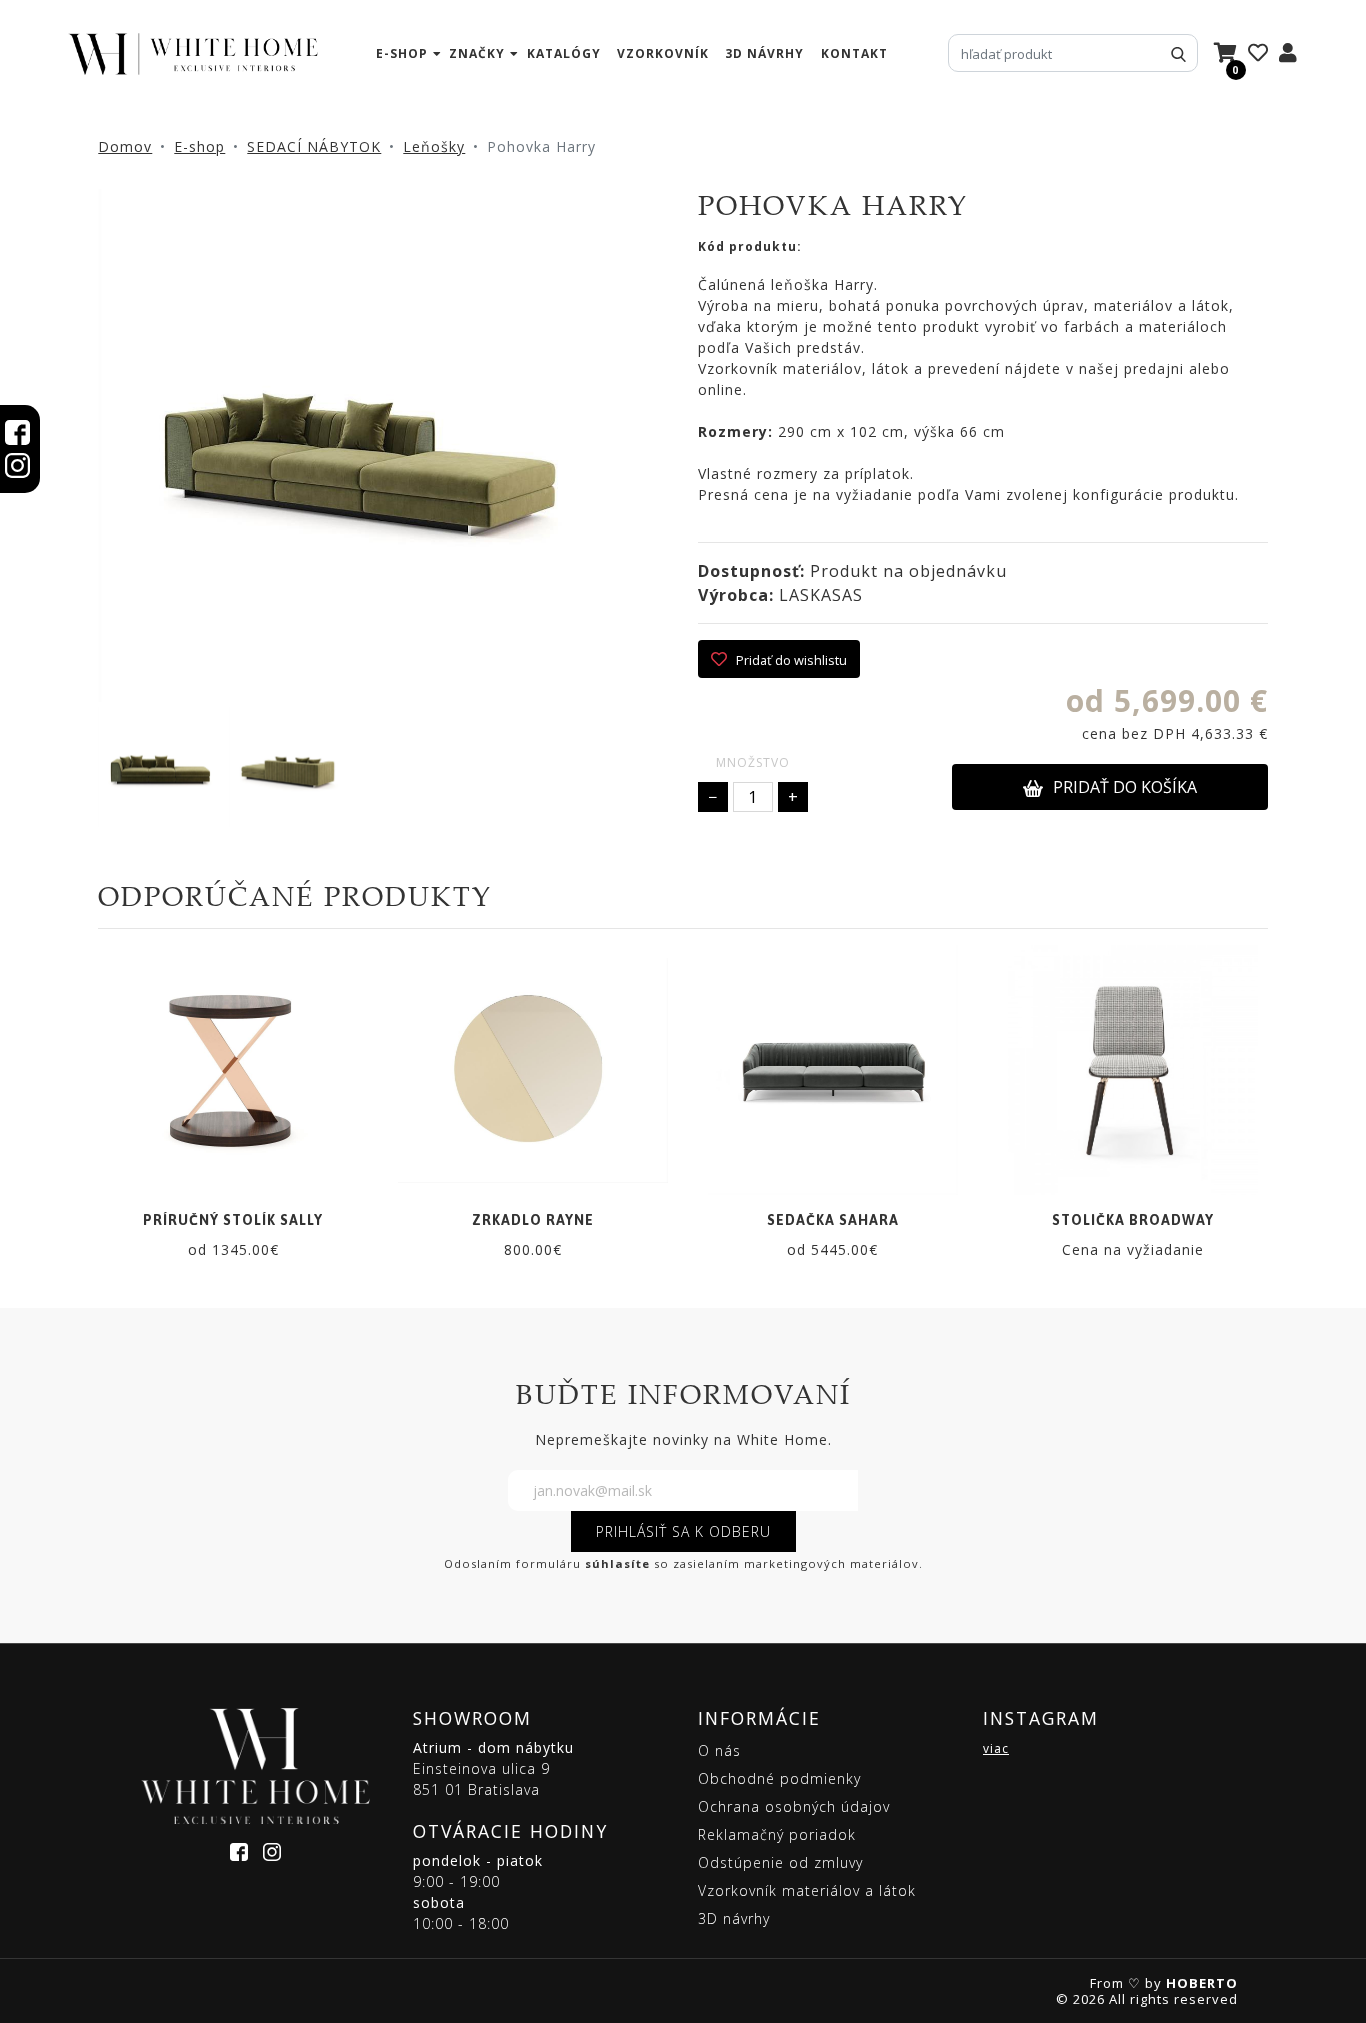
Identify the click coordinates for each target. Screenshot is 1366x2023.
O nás (719, 1750)
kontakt (854, 53)
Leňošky (434, 146)
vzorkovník (663, 53)
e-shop (402, 53)
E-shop (199, 146)
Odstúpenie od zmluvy (780, 1862)
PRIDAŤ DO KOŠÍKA (1125, 787)
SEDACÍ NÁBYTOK (314, 146)
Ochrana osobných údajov (794, 1806)
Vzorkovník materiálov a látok (807, 1890)
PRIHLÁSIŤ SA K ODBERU (683, 1531)
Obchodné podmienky (779, 1778)
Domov (125, 146)
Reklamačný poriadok (777, 1834)
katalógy (564, 53)
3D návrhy (764, 53)
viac (996, 1748)
